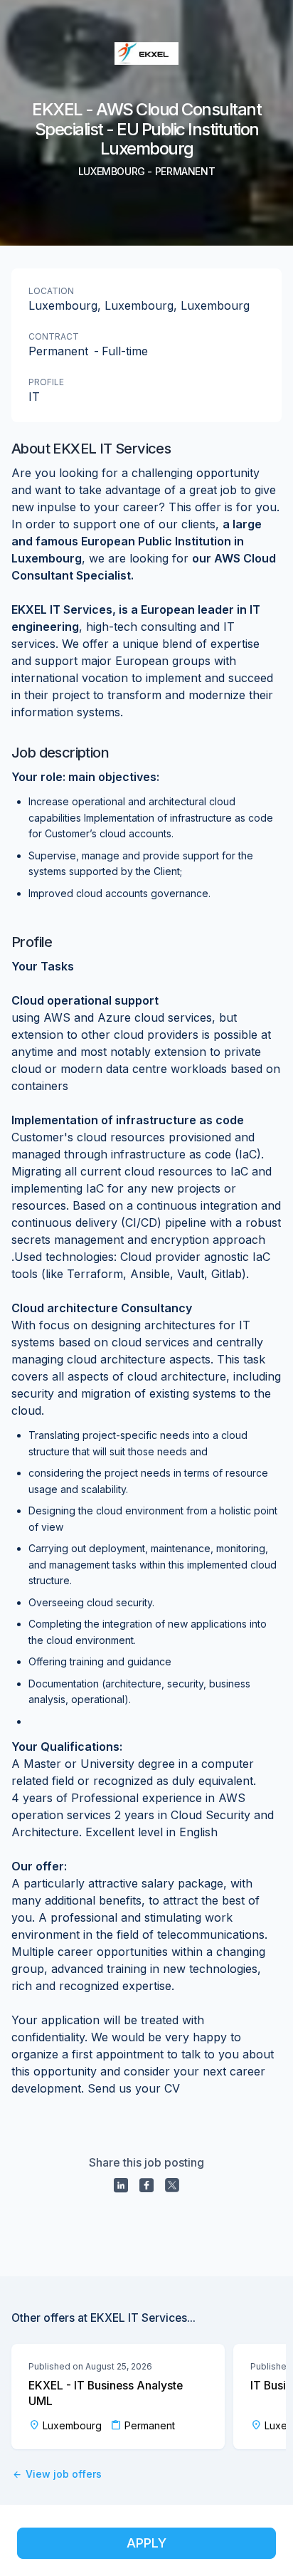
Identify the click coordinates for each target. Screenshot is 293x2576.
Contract (54, 336)
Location (51, 291)
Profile (46, 382)
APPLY (146, 2543)
